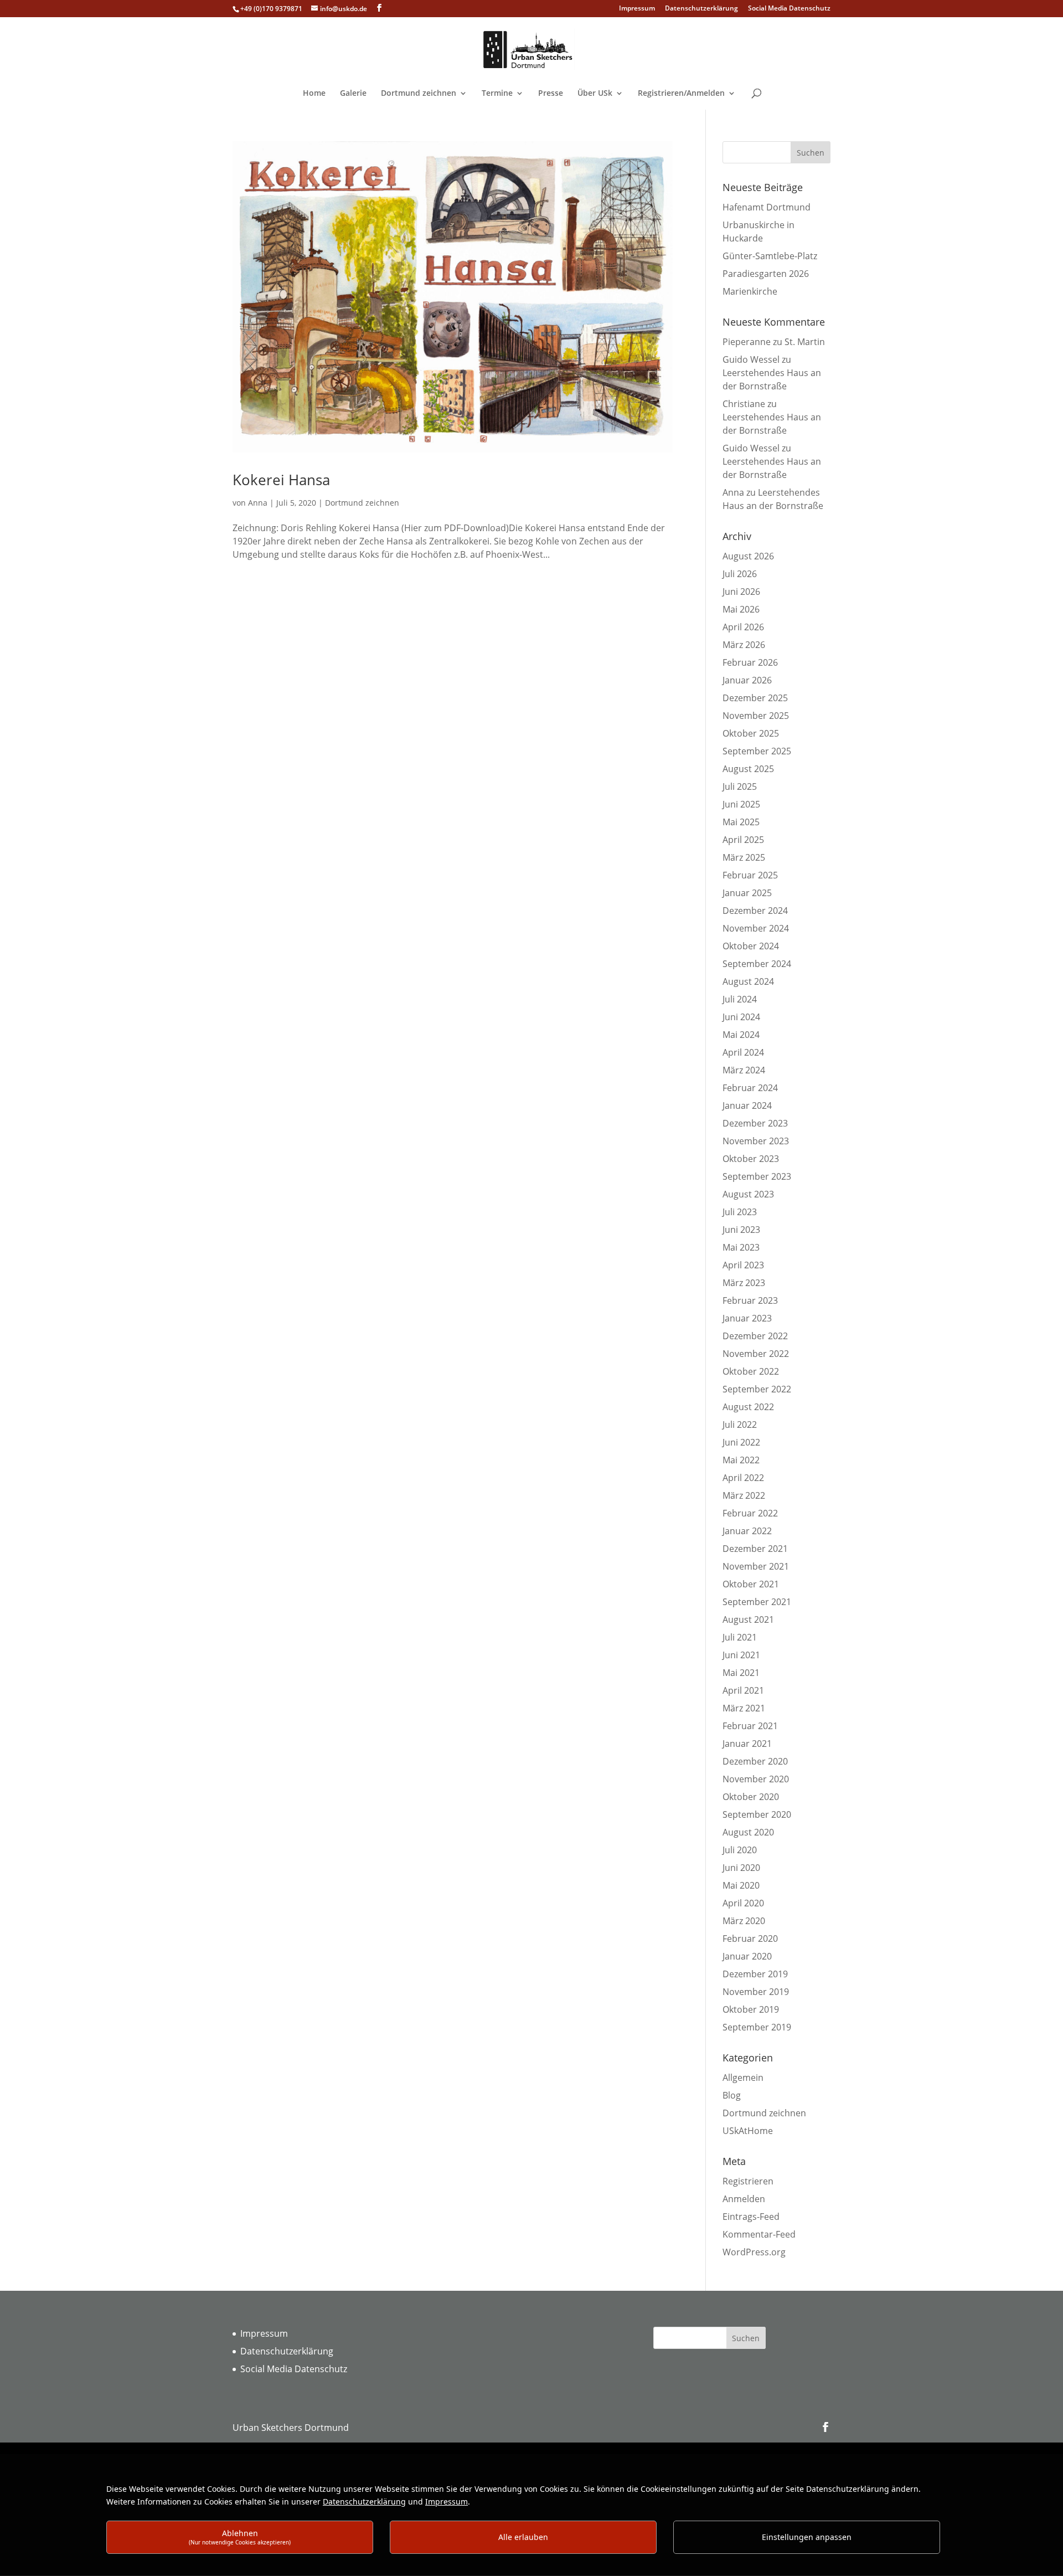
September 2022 (757, 1389)
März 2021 (744, 1708)
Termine (497, 94)
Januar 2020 (747, 1956)
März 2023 (744, 1283)
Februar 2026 (750, 662)
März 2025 (744, 857)
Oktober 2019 (751, 2009)
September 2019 (757, 2027)
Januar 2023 (747, 1318)
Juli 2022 (740, 1425)
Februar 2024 (750, 1088)
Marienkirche (750, 291)
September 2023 (757, 1176)
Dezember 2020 (755, 1761)
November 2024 (756, 928)
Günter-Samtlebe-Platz (770, 256)
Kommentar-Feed (759, 2234)
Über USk (595, 94)
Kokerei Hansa (281, 480)
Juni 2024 (741, 1017)
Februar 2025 (750, 875)
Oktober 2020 (751, 1797)
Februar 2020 (750, 1939)
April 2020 (743, 1903)
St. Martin (805, 342)
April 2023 (743, 1265)
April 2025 (743, 840)
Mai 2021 (741, 1673)
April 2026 (743, 627)
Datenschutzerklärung (701, 9)
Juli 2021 (740, 1637)
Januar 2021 (747, 1744)
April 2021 (743, 1690)
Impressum (637, 9)
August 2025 (748, 769)
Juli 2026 (740, 574)
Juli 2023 (740, 1212)
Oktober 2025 (751, 733)
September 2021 (757, 1602)
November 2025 (756, 716)
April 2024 (743, 1052)
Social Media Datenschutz (789, 9)
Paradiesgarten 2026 (766, 274)
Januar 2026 (747, 680)
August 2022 (748, 1407)
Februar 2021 (750, 1726)
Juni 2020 (741, 1868)
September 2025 (757, 751)
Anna (258, 503)
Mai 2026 (741, 609)
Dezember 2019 (755, 1974)
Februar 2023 (750, 1300)
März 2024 (744, 1070)
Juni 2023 (741, 1230)
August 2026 (748, 556)
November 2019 (756, 1992)
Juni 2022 (741, 1442)
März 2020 (744, 1921)
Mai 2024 (741, 1035)
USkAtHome (748, 2131)
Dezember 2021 (755, 1549)
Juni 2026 (741, 592)
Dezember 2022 (755, 1336)
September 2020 (757, 1814)
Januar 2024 (747, 1106)
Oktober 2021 (751, 1584)
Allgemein (743, 2078)
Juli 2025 (740, 786)
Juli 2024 (740, 999)
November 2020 (756, 1779)
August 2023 (748, 1194)
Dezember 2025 (755, 698)
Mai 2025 (741, 822)
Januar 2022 (747, 1531)
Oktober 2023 (751, 1159)
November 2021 (756, 1566)
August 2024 (748, 981)
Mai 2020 (741, 1885)
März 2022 (744, 1495)
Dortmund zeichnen (419, 94)
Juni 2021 (741, 1655)
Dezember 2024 (755, 911)
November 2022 (756, 1354)
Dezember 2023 (755, 1123)
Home (314, 94)
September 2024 (757, 964)
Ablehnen (240, 2537)
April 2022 (743, 1478)
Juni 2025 (741, 804)
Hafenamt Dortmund (767, 207)
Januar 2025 (747, 893)
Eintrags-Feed (751, 2217)
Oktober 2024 (751, 946)
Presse (551, 94)
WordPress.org (754, 2252)
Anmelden (744, 2199)
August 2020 (748, 1832)
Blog (732, 2095)
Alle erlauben (523, 2537)
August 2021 (748, 1619)
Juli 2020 (740, 1850)
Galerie (353, 94)
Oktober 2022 (751, 1371)
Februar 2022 (750, 1513)
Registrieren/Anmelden (681, 94)
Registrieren (748, 2181)
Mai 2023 (741, 1247)
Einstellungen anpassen (807, 2537)
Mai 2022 (741, 1460)
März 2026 (744, 645)
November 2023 (756, 1141)
